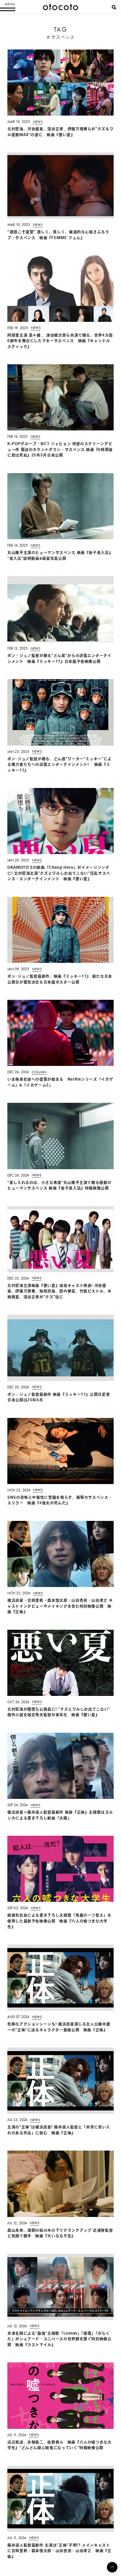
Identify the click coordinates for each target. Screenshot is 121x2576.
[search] (114, 7)
